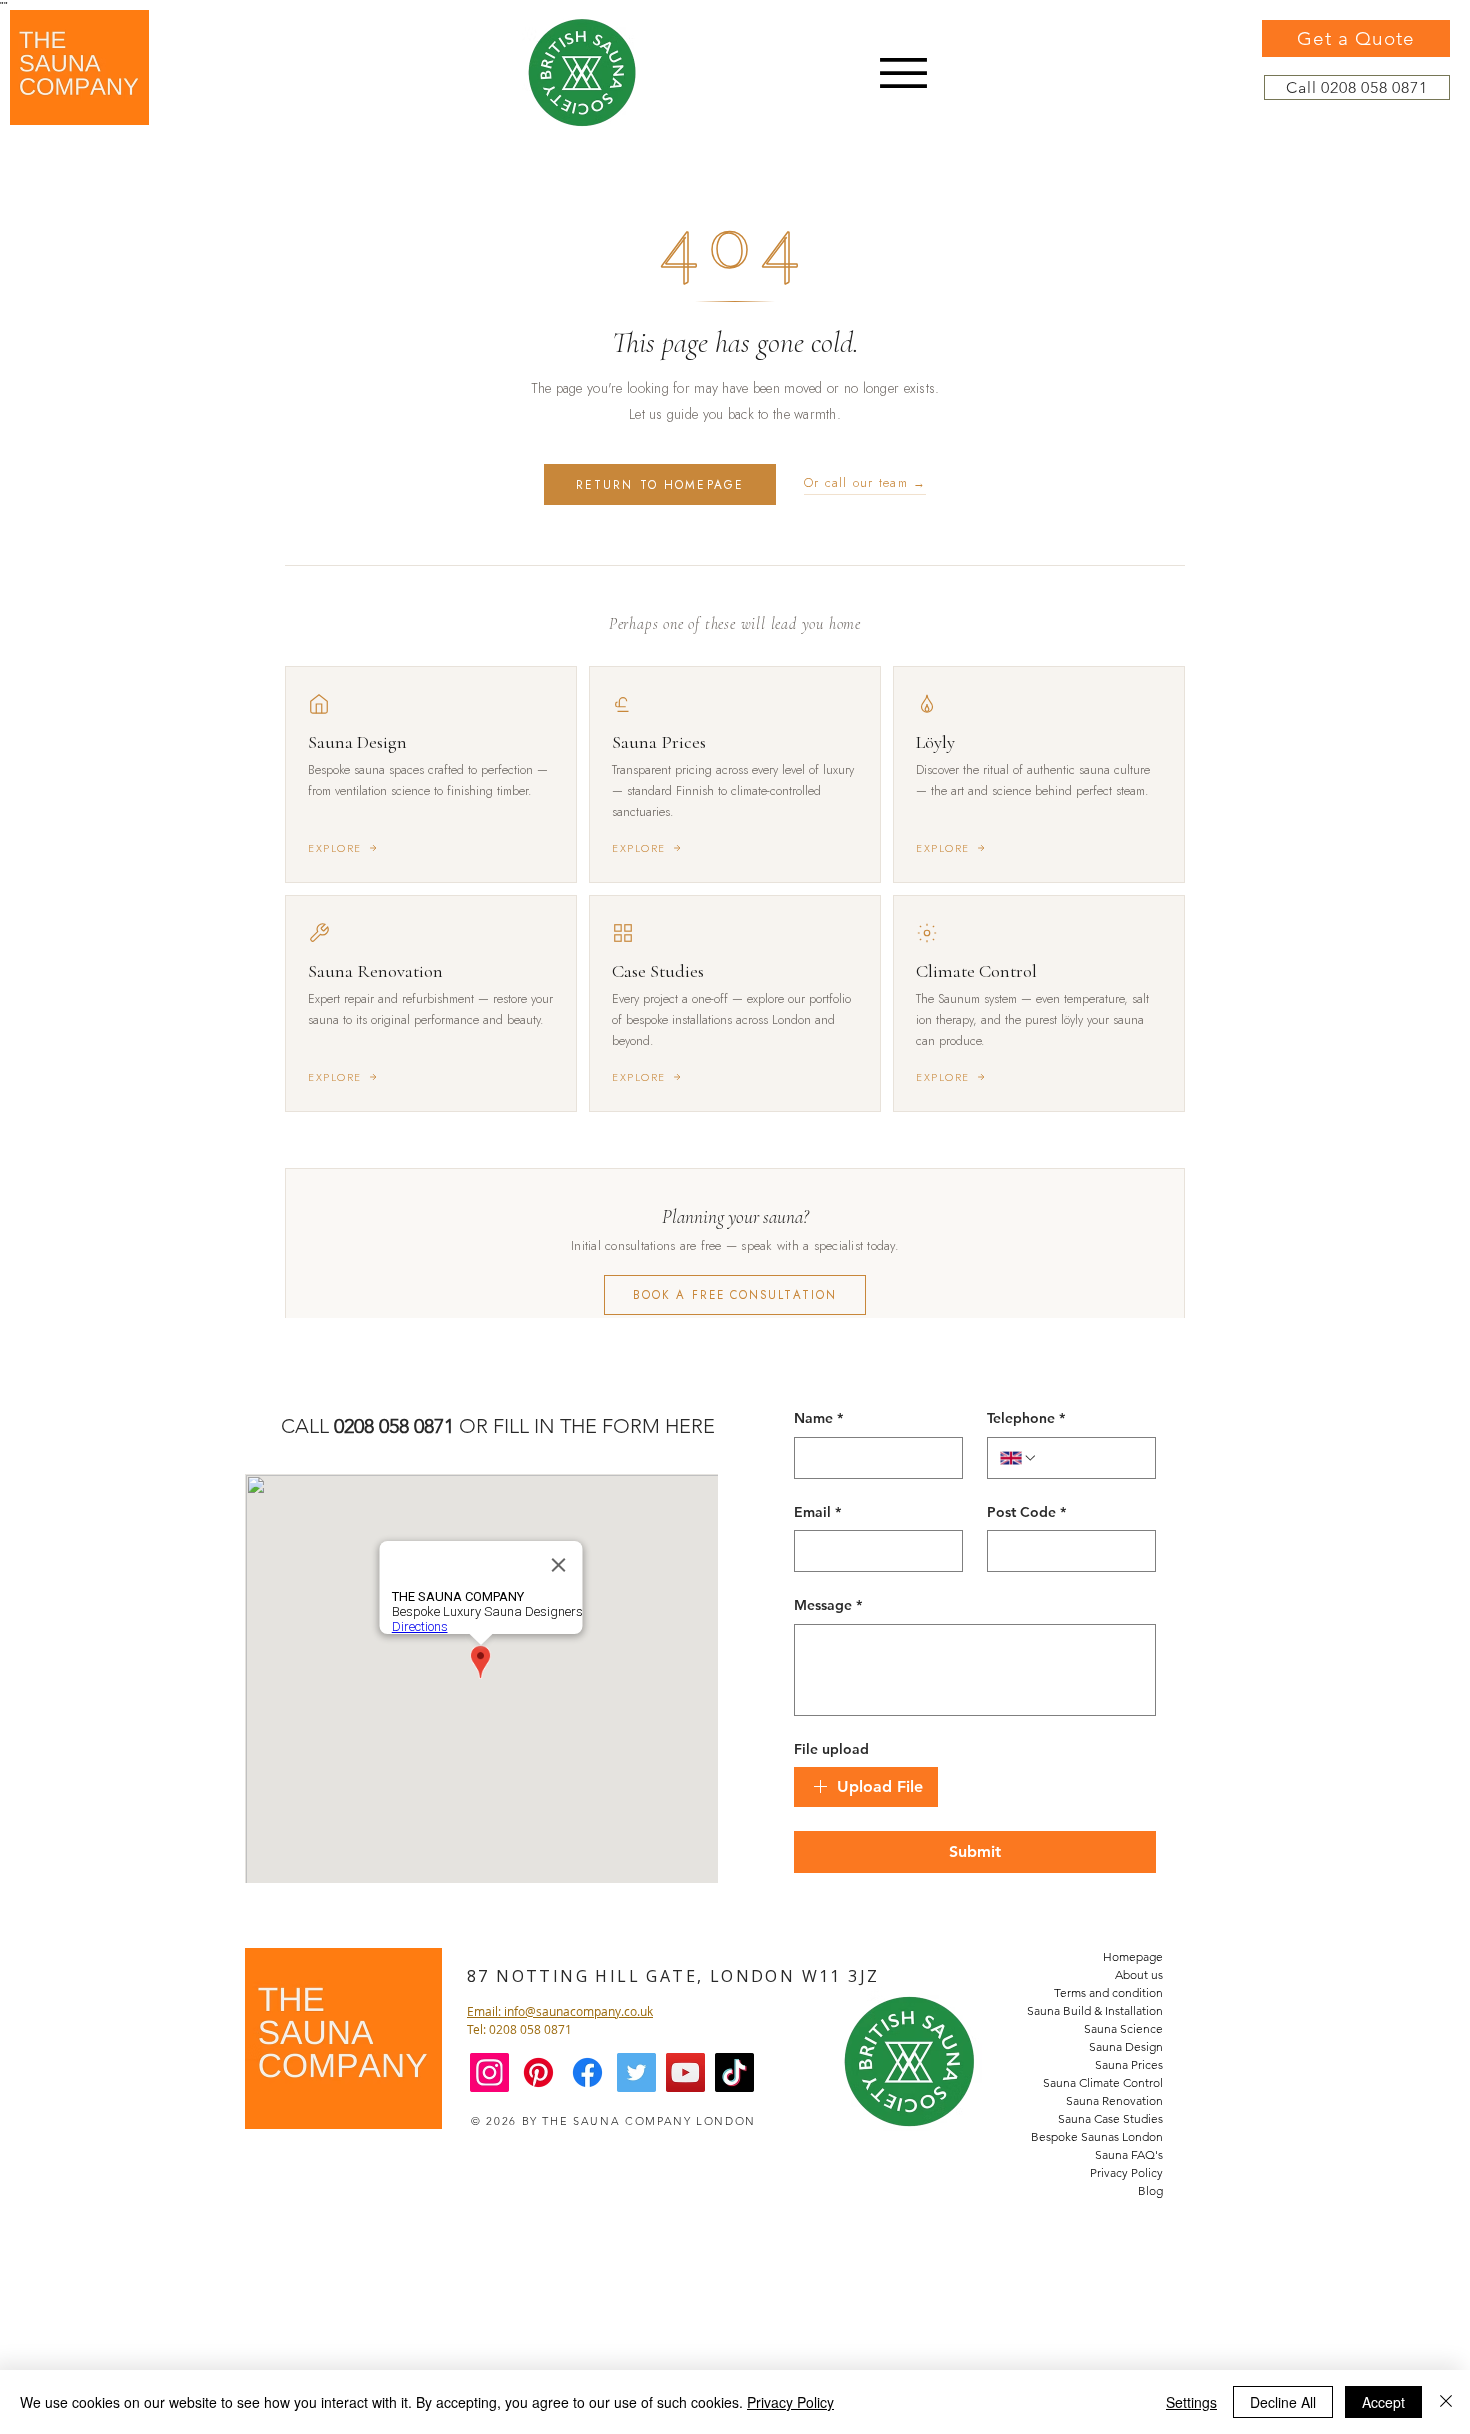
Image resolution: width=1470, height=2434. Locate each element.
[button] (903, 73)
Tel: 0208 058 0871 (519, 2029)
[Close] (1446, 2402)
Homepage (1133, 1956)
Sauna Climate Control (1103, 2082)
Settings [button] (1191, 2402)
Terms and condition (1108, 1992)
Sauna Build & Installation (1095, 2010)
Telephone (1026, 1418)
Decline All (1283, 2402)
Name (818, 1418)
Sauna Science (1123, 2028)
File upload (831, 1749)
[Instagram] (489, 2072)
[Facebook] (587, 2072)
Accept (1383, 2402)
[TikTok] (734, 2072)
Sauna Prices (1129, 2064)
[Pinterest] (538, 2072)
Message (828, 1605)
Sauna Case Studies (1110, 2118)
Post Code (1026, 1512)
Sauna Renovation (1114, 2100)
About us (1139, 1974)
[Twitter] (636, 2072)
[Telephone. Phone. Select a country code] (1019, 1458)
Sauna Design (1126, 2046)
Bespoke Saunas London (1097, 2136)
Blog (1150, 2190)
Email (817, 1512)
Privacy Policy (1126, 2172)
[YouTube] (685, 2072)
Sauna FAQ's (1129, 2154)
